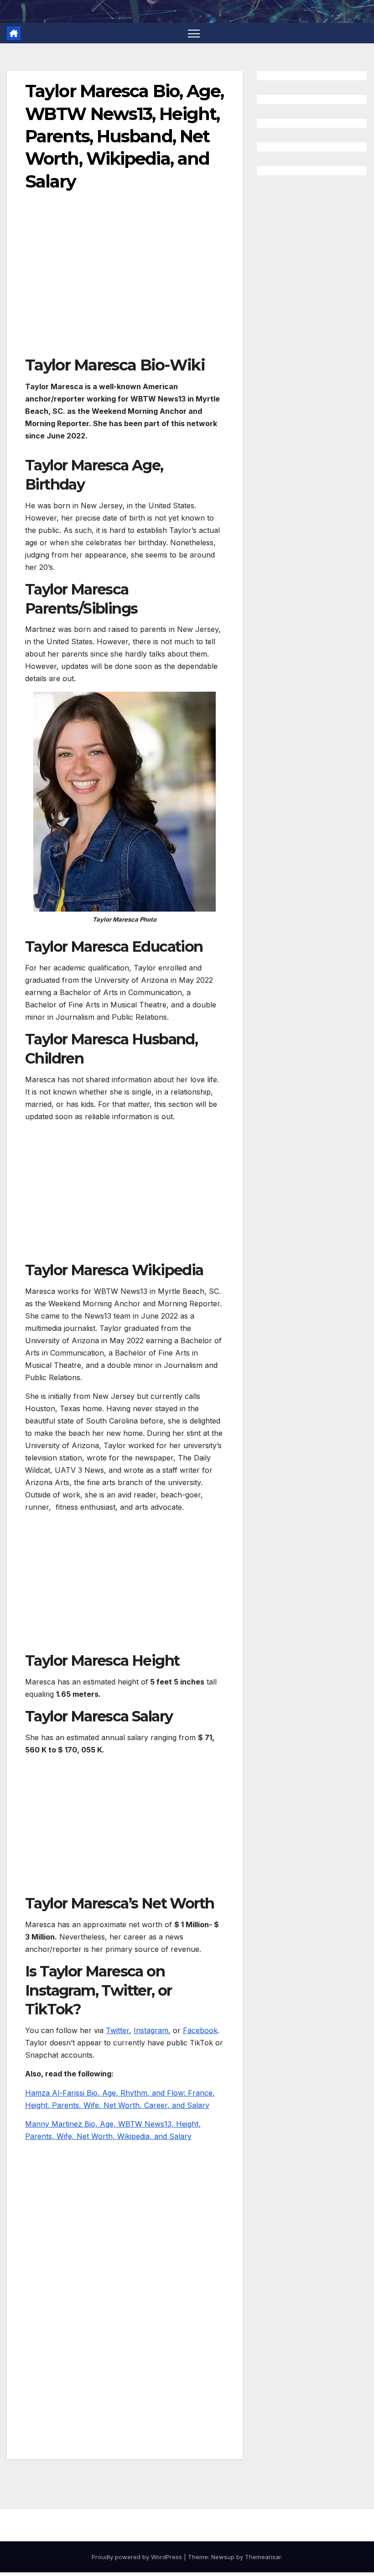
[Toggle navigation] (194, 33)
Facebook (200, 2030)
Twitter (117, 2030)
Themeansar (263, 2557)
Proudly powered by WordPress (138, 2557)
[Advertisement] (125, 287)
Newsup (223, 2557)
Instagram (151, 2030)
